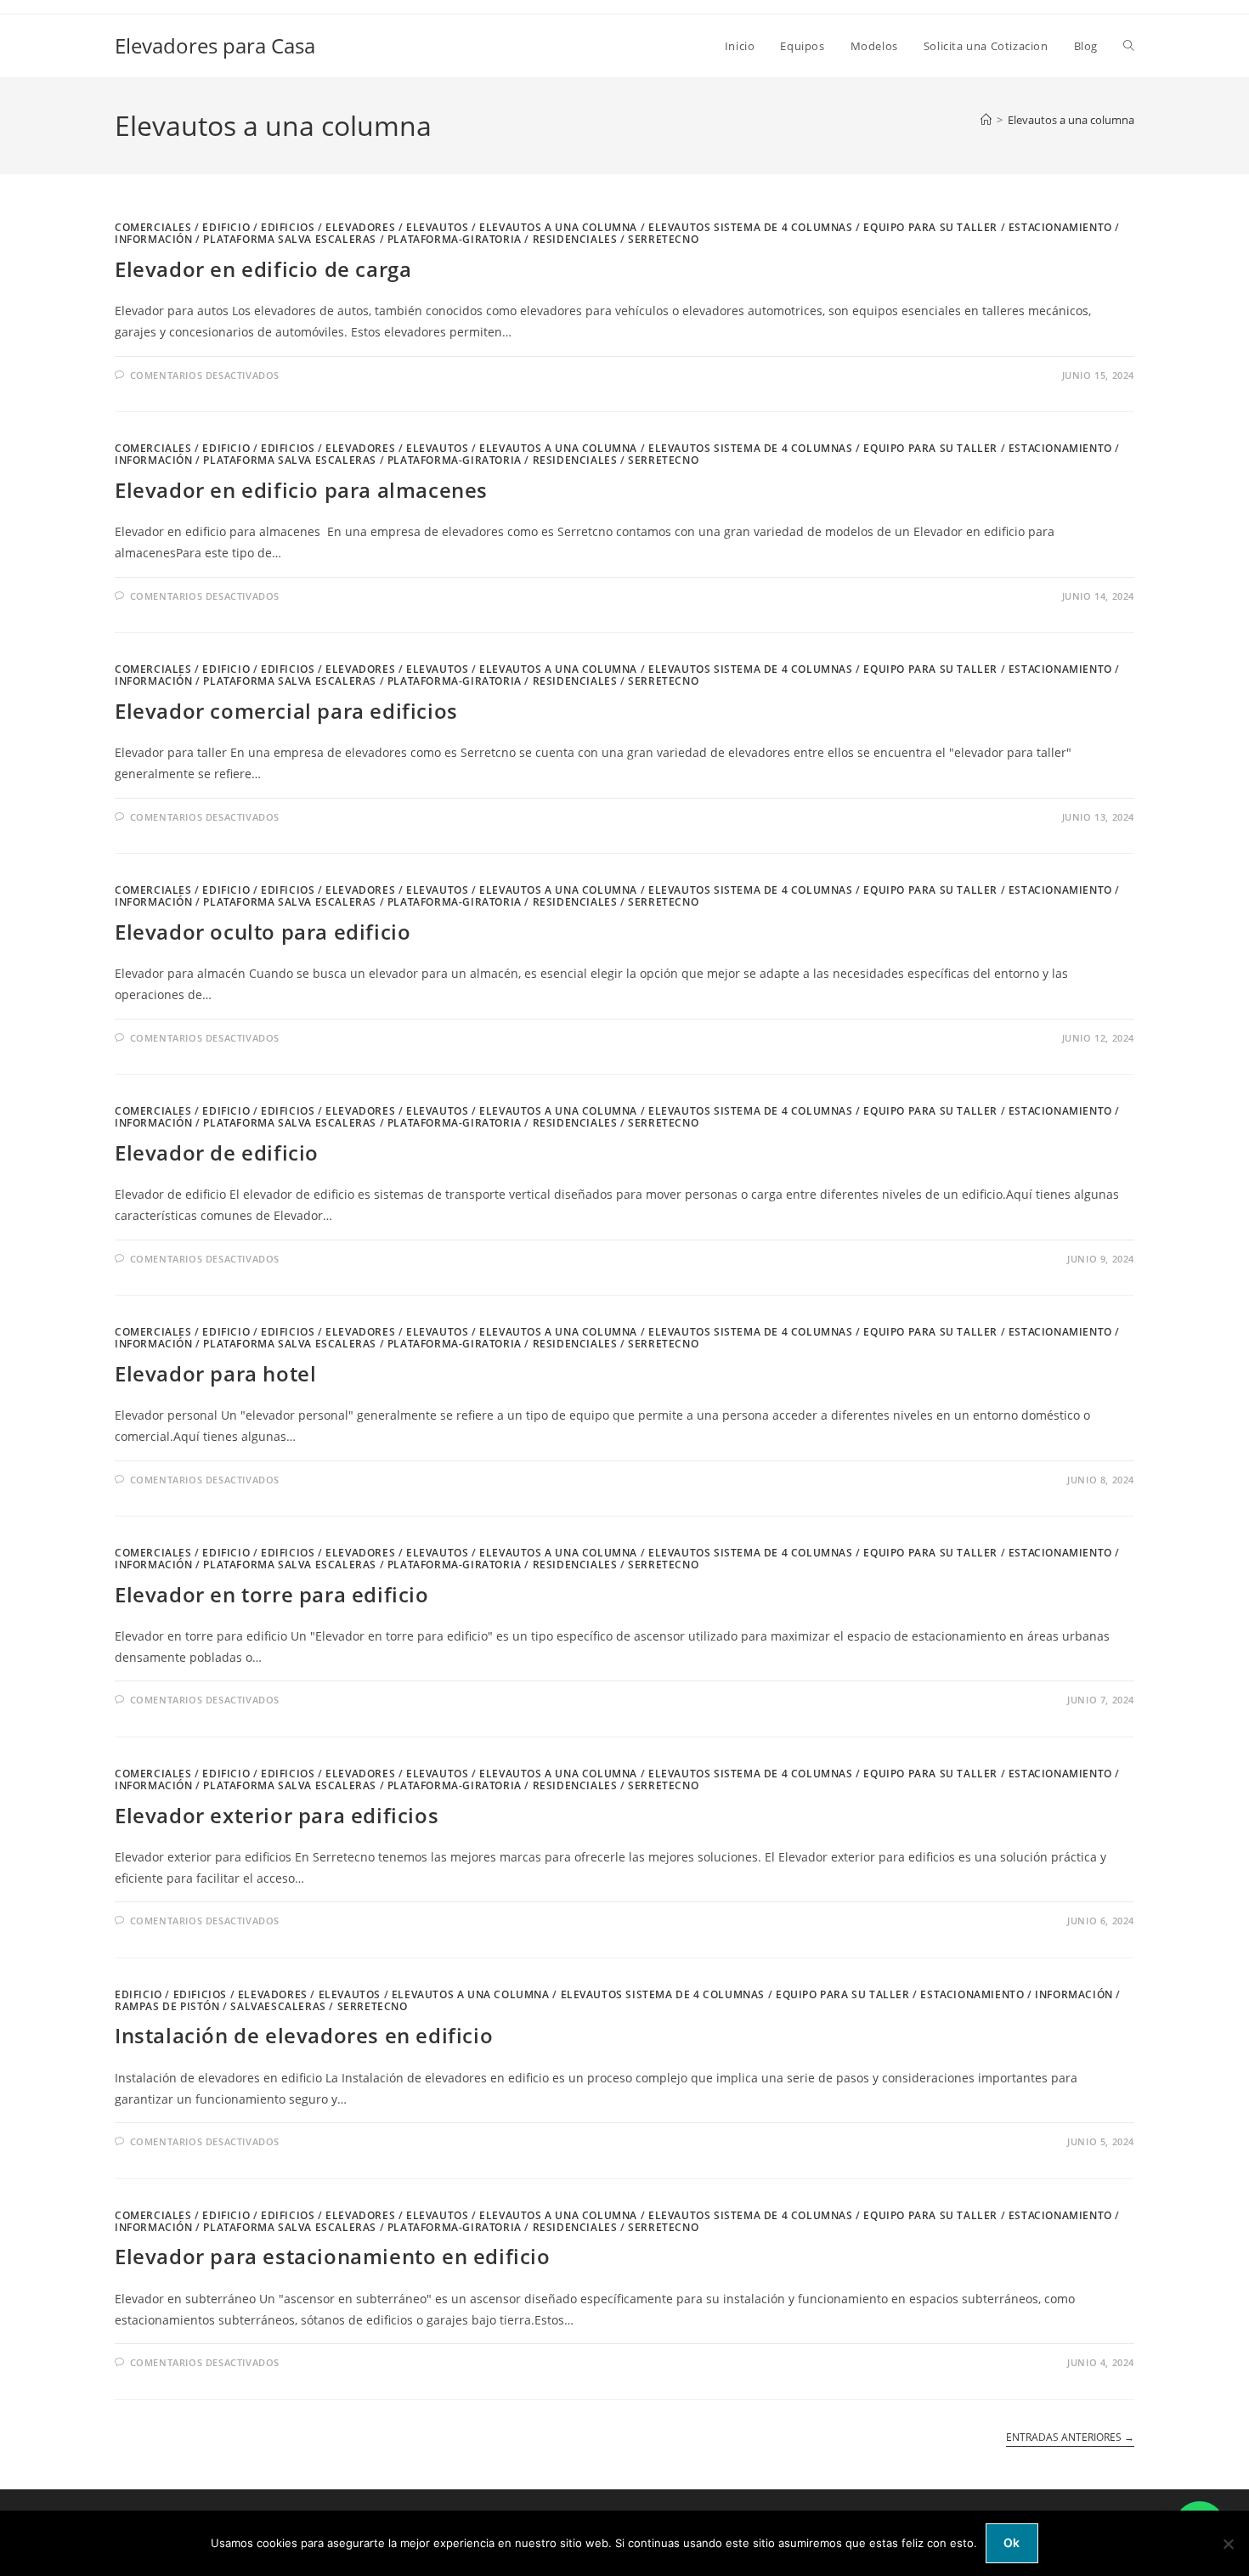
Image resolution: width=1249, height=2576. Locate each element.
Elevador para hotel (215, 1373)
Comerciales (153, 227)
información (154, 239)
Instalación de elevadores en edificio (304, 2035)
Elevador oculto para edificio (263, 932)
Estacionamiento (1060, 227)
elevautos (437, 227)
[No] (1228, 2544)
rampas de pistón (167, 2006)
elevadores (360, 227)
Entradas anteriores (1070, 2438)
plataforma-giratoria (455, 239)
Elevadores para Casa (215, 45)
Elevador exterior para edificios (277, 1815)
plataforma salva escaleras (290, 239)
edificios (288, 227)
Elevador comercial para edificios (286, 711)
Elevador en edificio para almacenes (301, 490)
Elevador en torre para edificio (272, 1594)
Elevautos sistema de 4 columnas (751, 227)
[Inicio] (986, 120)
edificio (226, 227)
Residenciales (575, 239)
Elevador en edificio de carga (263, 269)
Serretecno (663, 239)
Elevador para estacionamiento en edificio (333, 2256)
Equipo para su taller (930, 227)
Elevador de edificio (217, 1152)
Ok (1012, 2542)
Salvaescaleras (278, 2006)
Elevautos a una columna (1071, 120)
